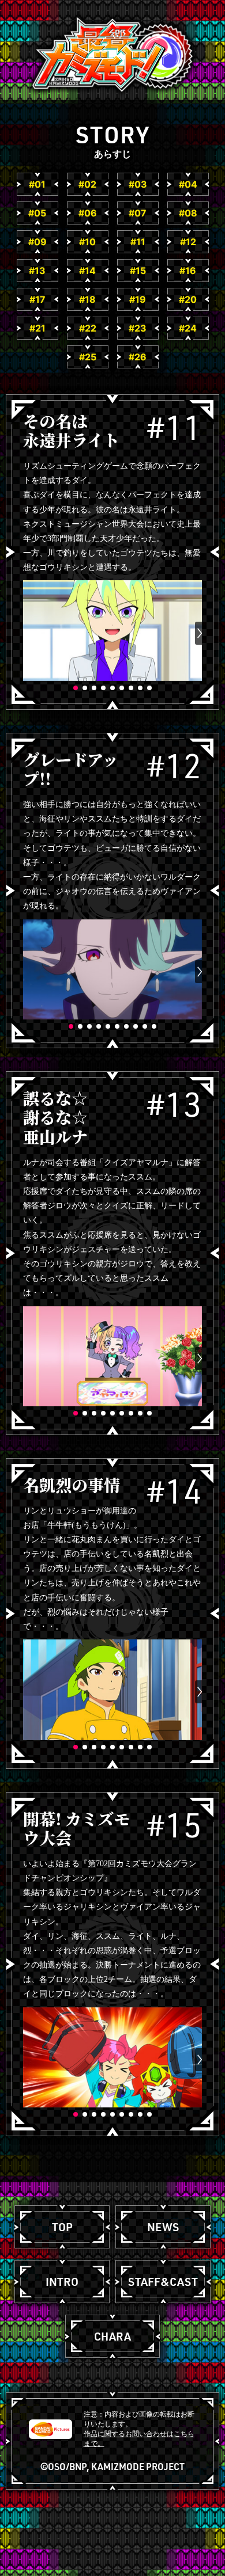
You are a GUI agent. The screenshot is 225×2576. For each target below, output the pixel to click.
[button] (25, 633)
